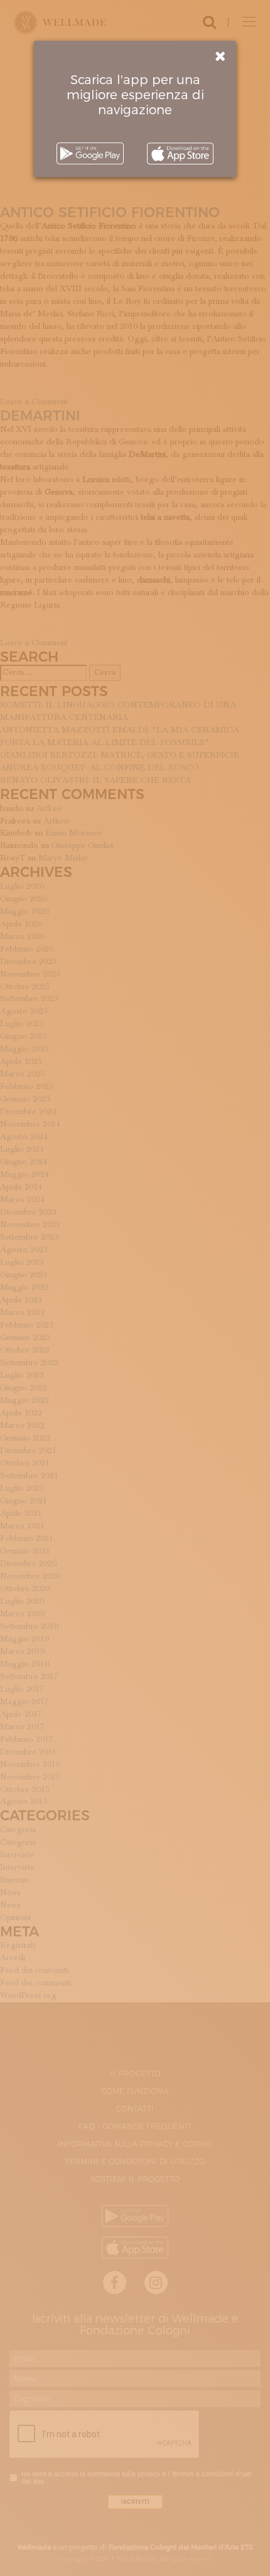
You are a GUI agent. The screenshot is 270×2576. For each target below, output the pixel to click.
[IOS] (180, 153)
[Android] (90, 153)
